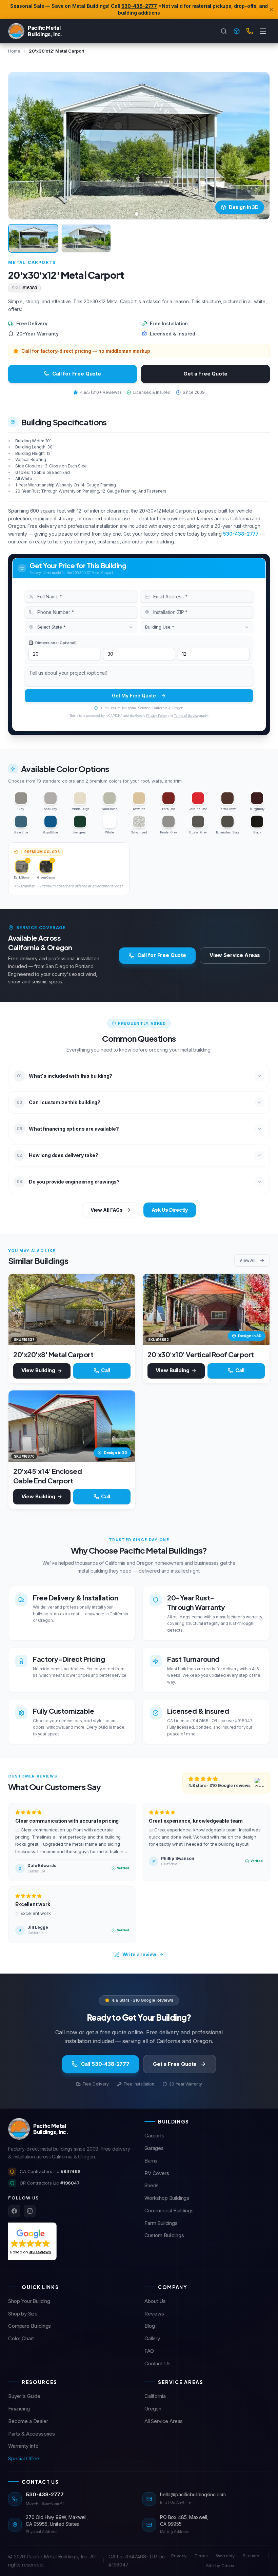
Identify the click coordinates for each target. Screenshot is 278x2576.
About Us (155, 2301)
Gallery (152, 2338)
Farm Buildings (161, 2223)
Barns (151, 2161)
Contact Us (157, 2363)
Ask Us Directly (170, 1210)
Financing (19, 2409)
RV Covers (157, 2173)
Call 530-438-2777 (105, 2064)
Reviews (154, 2314)
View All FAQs (107, 1210)
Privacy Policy (156, 716)
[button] (31, 2241)
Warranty (225, 2556)
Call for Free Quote (77, 374)
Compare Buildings (29, 2326)
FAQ (149, 2351)
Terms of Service (186, 716)
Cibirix (228, 2565)
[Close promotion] (271, 9)
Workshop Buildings (167, 2198)
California (155, 2396)
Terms (201, 2556)
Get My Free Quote (134, 696)
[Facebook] (14, 2211)
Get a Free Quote (205, 374)
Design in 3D (244, 207)
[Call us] (250, 31)
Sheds (152, 2185)
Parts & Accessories (32, 2434)
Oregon (153, 2409)
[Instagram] (30, 2211)
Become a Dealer (28, 2421)
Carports (154, 2136)
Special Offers (24, 2458)
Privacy (179, 2556)
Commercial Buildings (169, 2210)
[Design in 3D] (237, 31)
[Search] (224, 31)
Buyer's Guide (24, 2396)
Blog (150, 2326)
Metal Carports (32, 262)
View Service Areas (235, 955)
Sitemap (251, 2556)
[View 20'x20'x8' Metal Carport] (72, 1309)
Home (14, 51)
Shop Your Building (29, 2301)
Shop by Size (23, 2314)
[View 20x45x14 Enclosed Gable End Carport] (72, 1426)
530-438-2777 (139, 6)
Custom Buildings (164, 2235)
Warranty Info (23, 2446)
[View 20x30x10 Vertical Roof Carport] (206, 1309)
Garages (154, 2148)
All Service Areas (164, 2421)
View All (247, 1260)
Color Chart (21, 2338)
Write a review (140, 1954)
